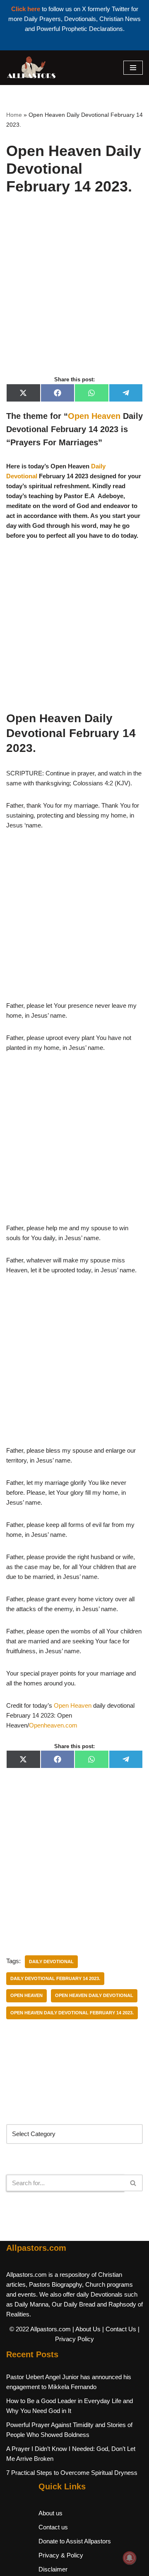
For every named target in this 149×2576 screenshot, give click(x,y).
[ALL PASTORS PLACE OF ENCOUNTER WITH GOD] (31, 68)
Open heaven (26, 1995)
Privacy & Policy (61, 2555)
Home (14, 115)
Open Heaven (94, 416)
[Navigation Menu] (133, 68)
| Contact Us (119, 2329)
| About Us (87, 2329)
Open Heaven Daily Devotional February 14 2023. (72, 2013)
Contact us (53, 2527)
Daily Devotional (51, 1962)
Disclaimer (53, 2569)
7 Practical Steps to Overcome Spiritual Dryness (72, 2473)
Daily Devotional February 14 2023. (55, 1978)
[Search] (133, 2183)
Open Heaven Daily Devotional (94, 1995)
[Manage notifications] (130, 2558)
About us (50, 2513)
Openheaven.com (53, 1725)
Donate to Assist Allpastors (75, 2541)
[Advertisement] (74, 294)
